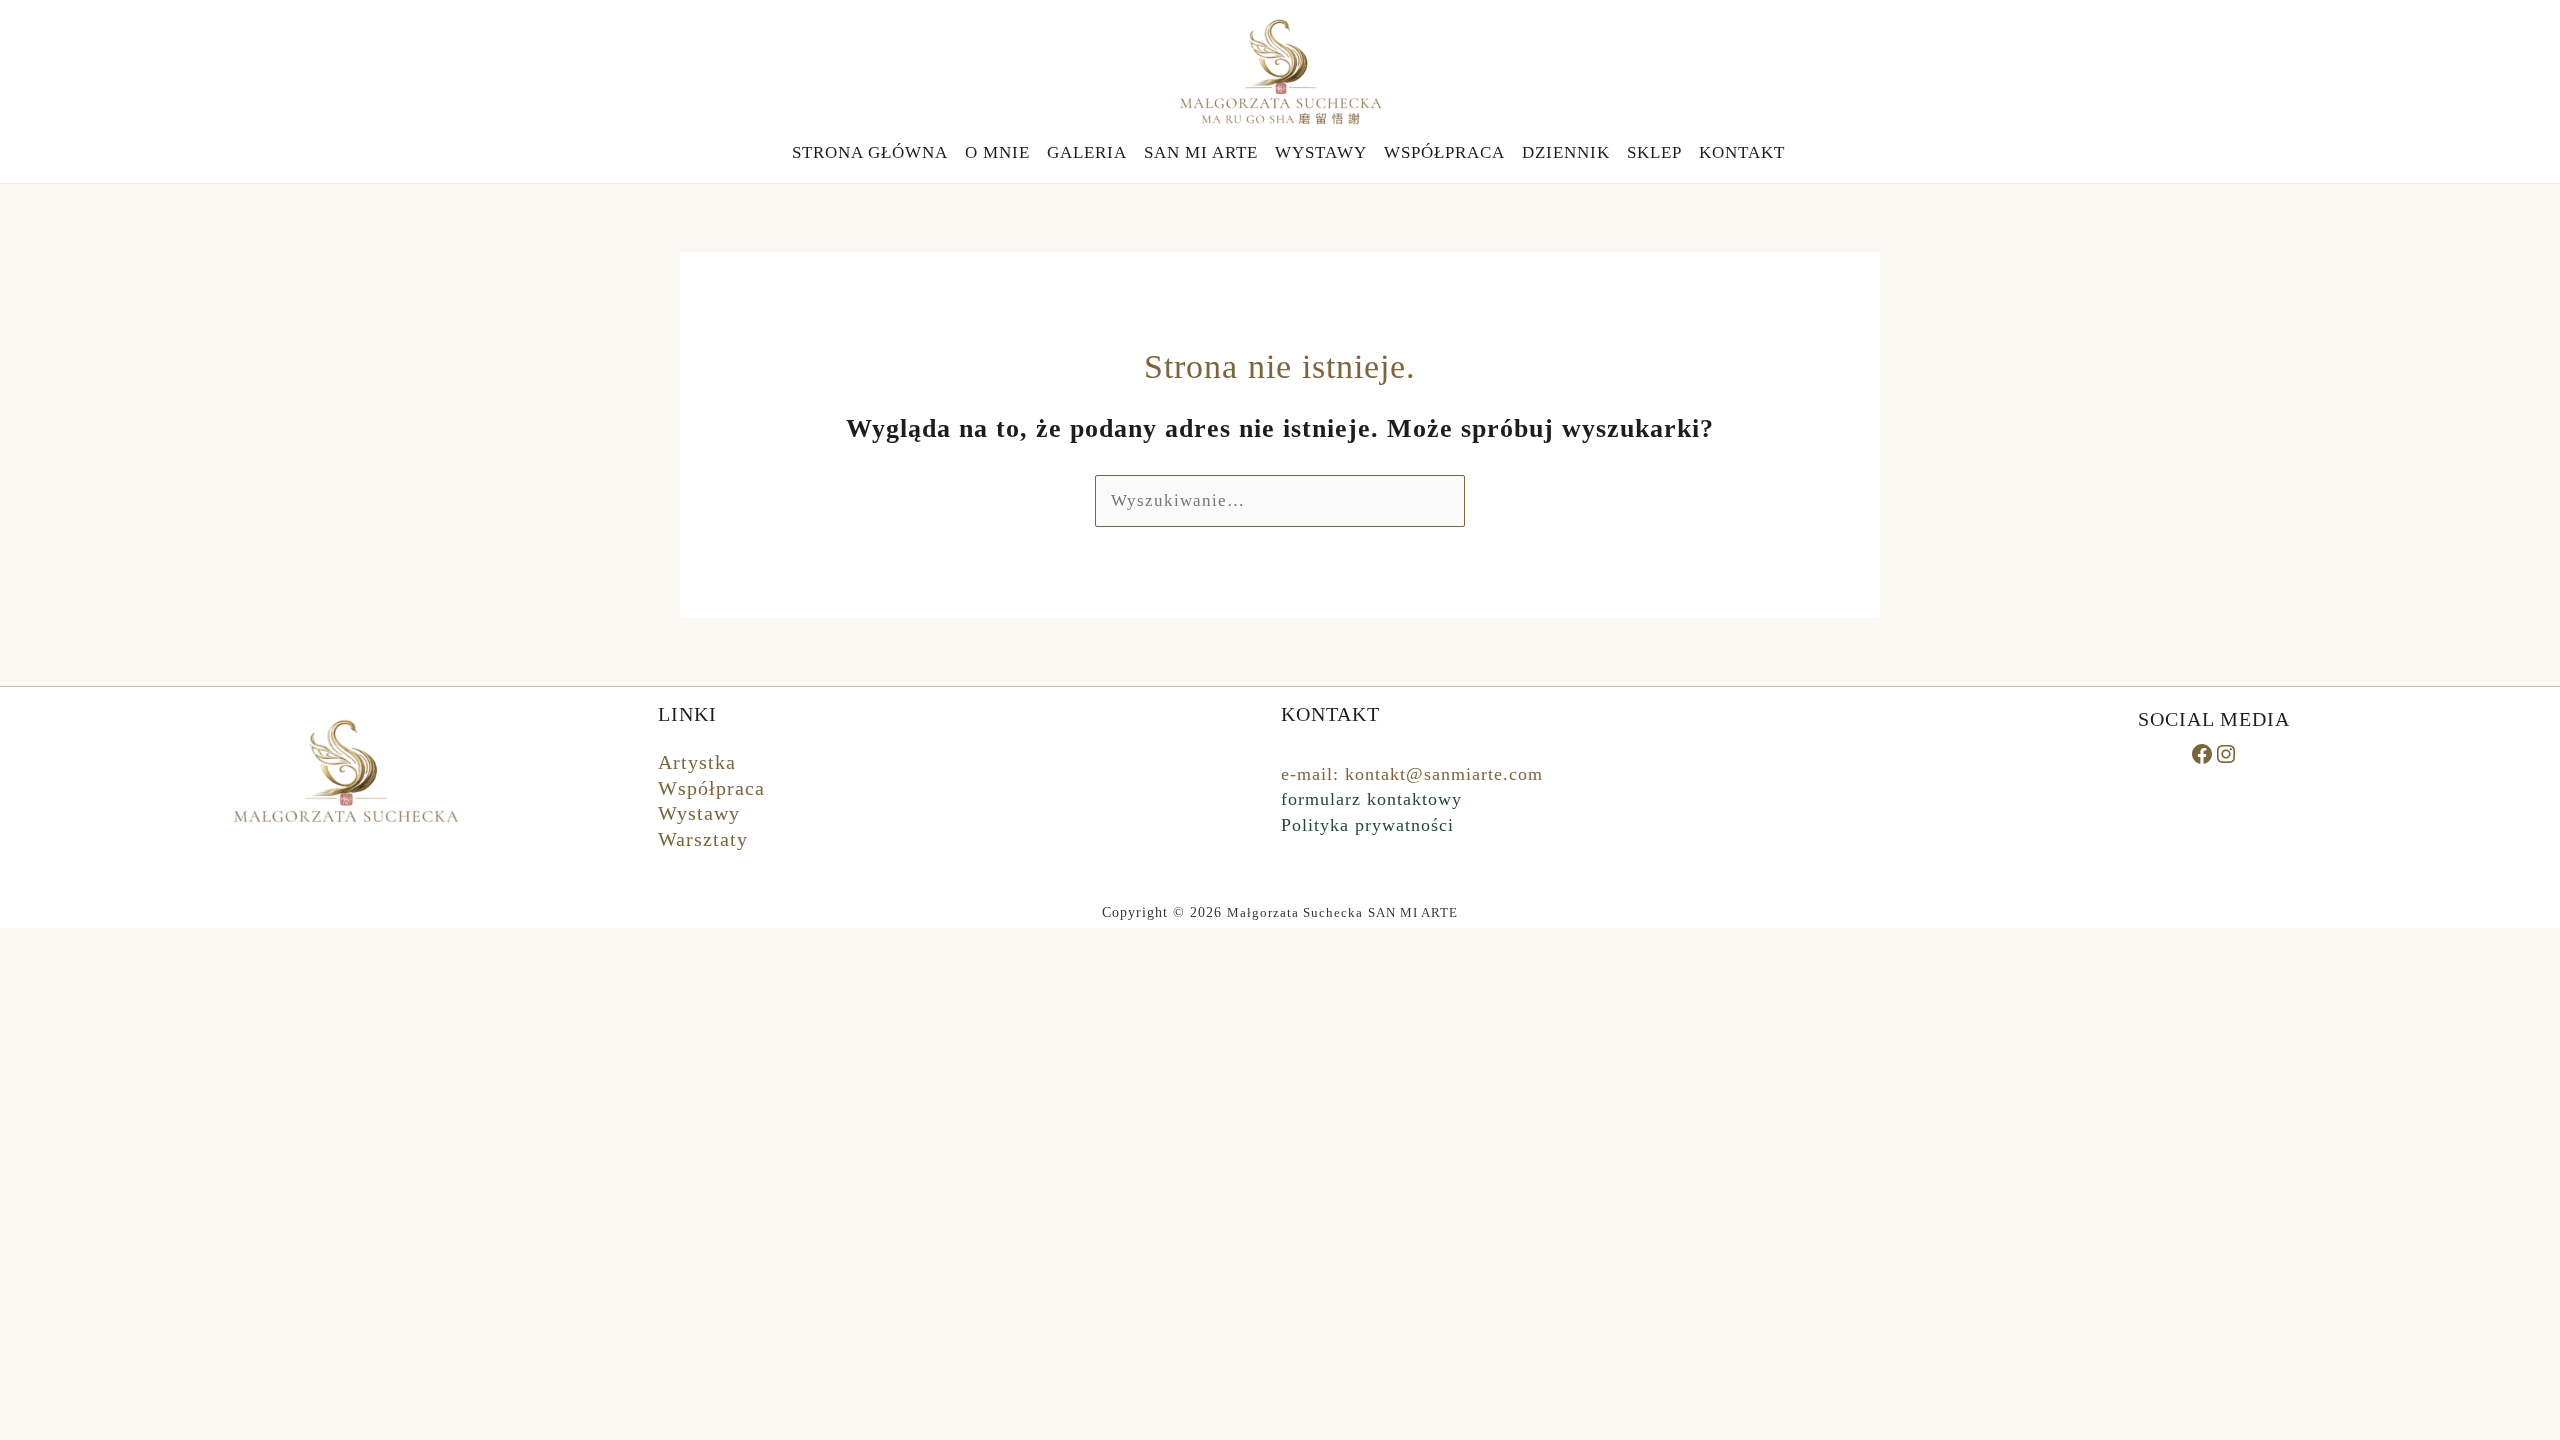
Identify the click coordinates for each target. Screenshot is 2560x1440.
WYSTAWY (1321, 152)
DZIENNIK (1566, 152)
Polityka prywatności (1367, 825)
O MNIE (997, 152)
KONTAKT (1742, 152)
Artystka (697, 762)
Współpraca (711, 788)
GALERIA (1087, 152)
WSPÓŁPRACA (1444, 152)
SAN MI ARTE (1201, 152)
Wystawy (699, 813)
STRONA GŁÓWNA (870, 152)
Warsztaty (703, 839)
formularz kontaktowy (1371, 799)
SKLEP (1654, 152)
